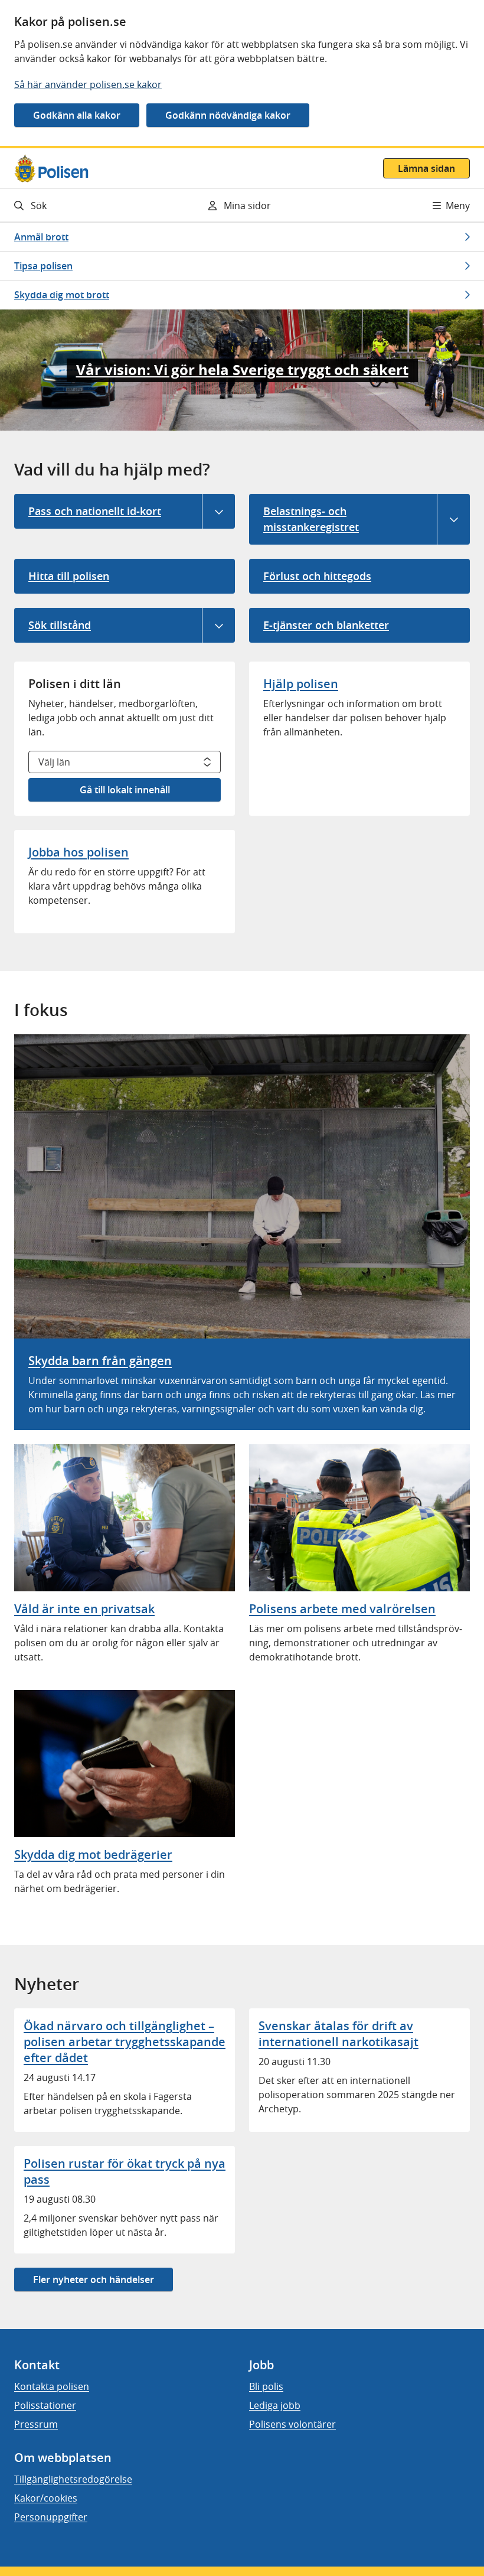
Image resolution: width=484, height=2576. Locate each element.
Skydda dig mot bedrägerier (93, 1854)
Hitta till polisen (69, 576)
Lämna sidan (426, 168)
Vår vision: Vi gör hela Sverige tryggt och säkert (242, 370)
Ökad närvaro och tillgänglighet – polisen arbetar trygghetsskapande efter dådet (125, 2042)
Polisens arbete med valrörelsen (342, 1609)
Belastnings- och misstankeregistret (311, 519)
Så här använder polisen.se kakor (88, 84)
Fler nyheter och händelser (94, 2279)
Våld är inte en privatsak (84, 1609)
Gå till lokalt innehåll (125, 790)
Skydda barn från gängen (100, 1361)
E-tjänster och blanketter (326, 625)
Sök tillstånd (60, 625)
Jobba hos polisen (79, 852)
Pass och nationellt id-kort (95, 511)
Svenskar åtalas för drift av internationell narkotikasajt (339, 2034)
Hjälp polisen (301, 684)
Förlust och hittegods (317, 576)
